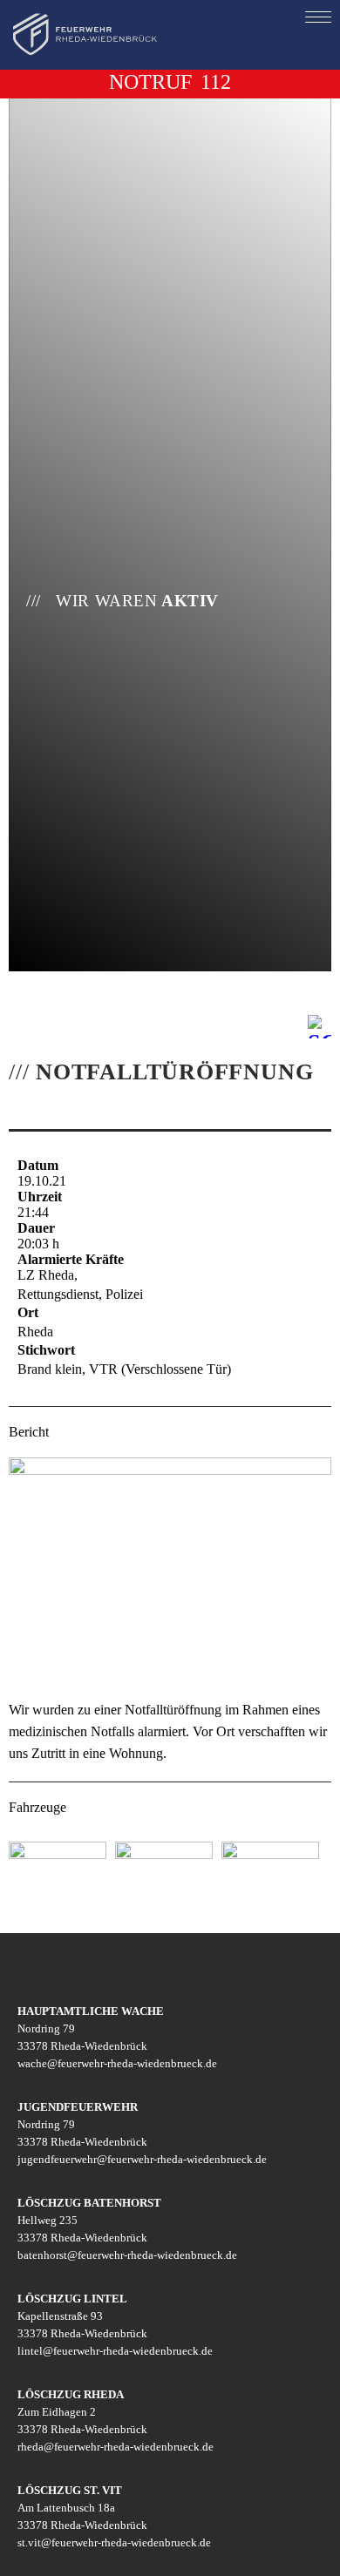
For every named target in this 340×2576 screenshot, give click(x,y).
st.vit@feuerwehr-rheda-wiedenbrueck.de (114, 2542)
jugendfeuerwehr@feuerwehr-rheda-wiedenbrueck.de (142, 2159)
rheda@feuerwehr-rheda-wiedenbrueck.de (116, 2447)
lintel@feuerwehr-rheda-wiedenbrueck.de (115, 2351)
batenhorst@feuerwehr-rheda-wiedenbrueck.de (127, 2255)
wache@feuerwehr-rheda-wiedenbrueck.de (117, 2063)
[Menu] (318, 17)
